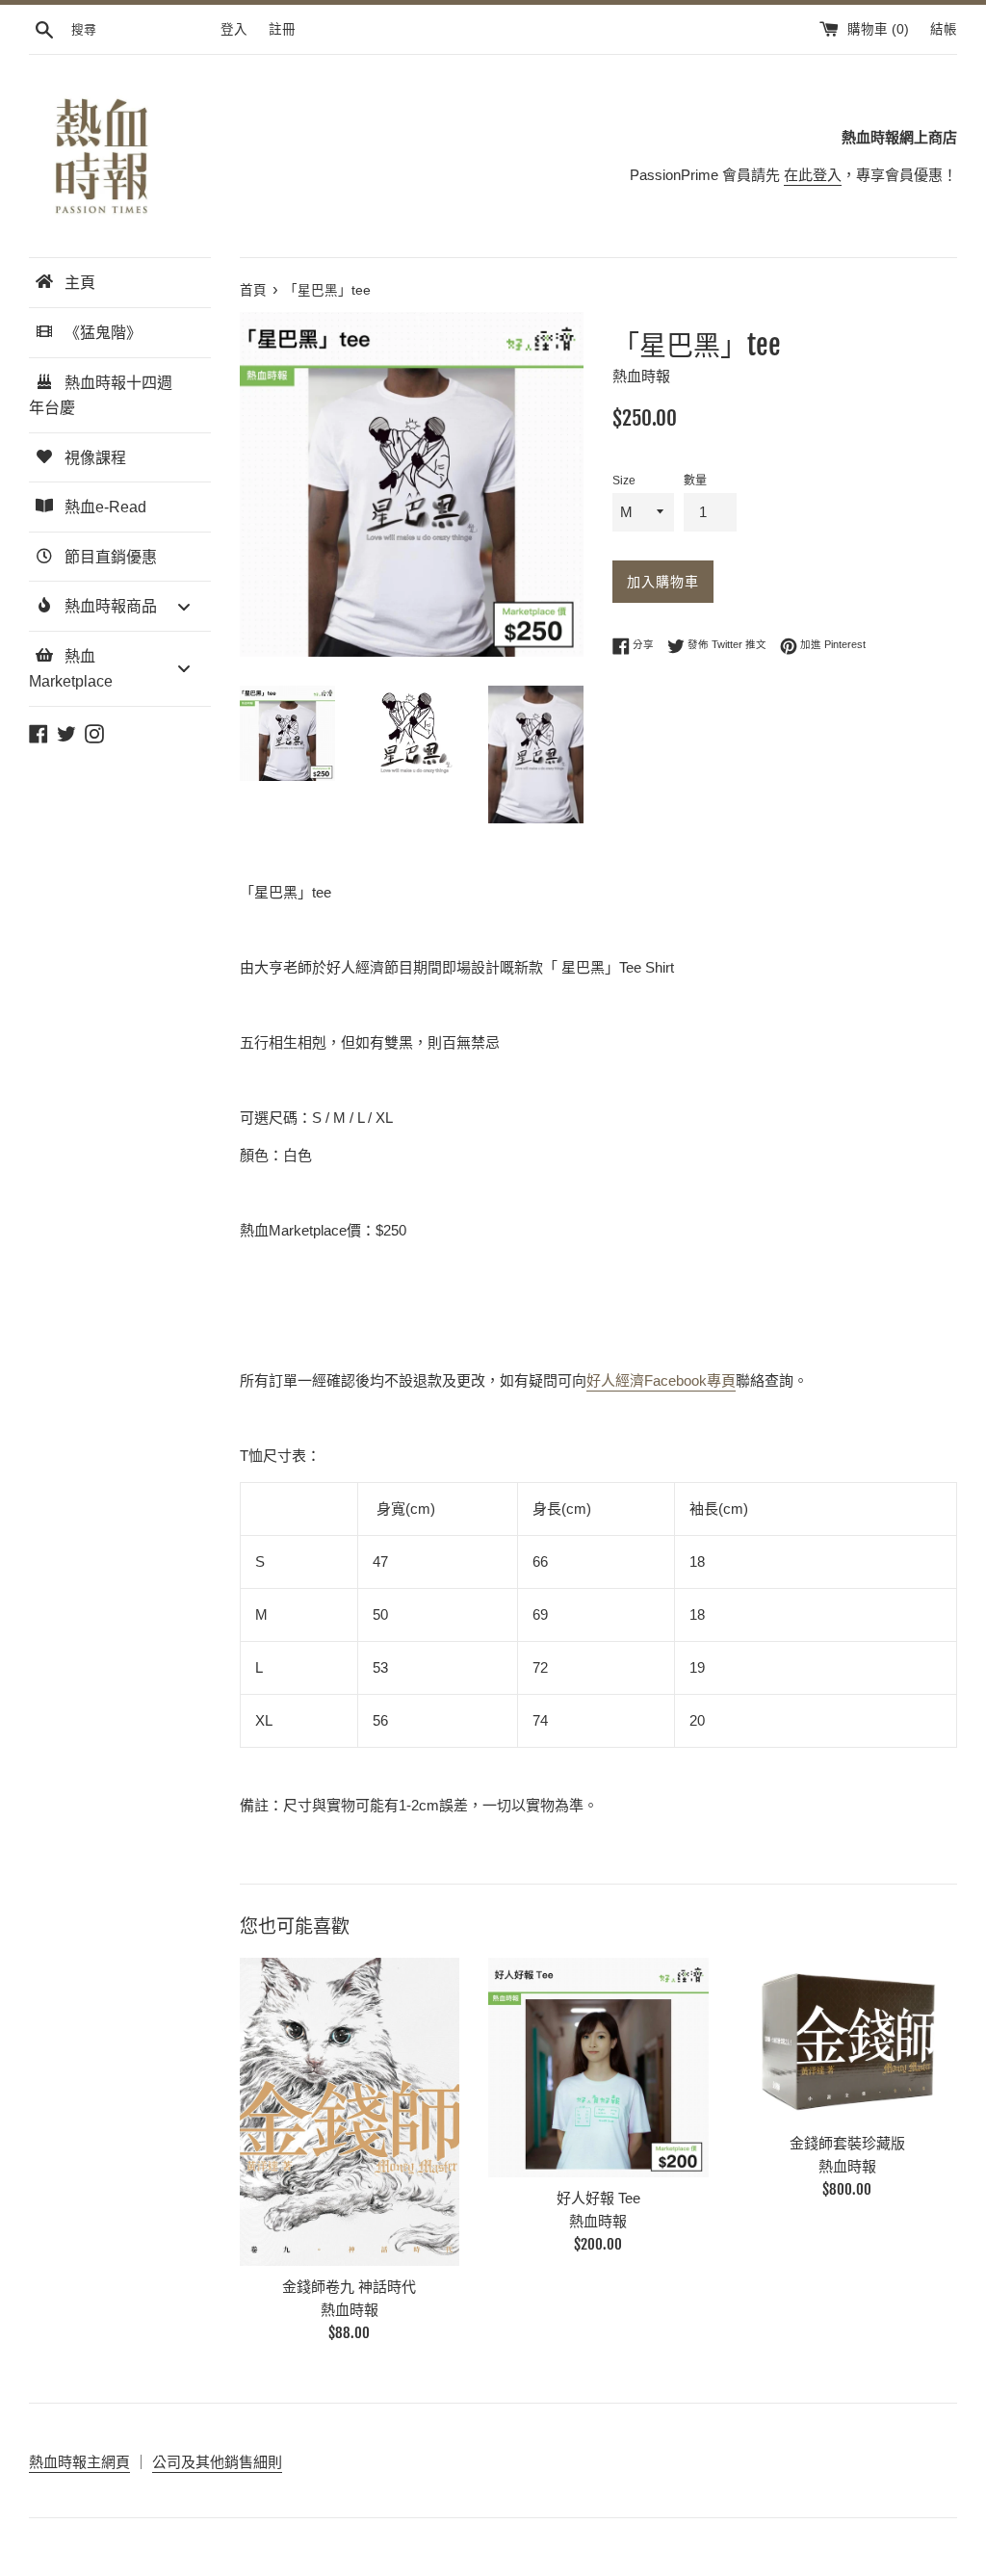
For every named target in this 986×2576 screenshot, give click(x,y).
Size (624, 481)
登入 (234, 29)
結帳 (944, 29)
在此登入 (813, 175)
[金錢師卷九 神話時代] (350, 2112)
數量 (695, 481)
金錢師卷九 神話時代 (349, 2287)
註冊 (282, 29)
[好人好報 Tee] (598, 2068)
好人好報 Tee (598, 2198)
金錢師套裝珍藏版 (847, 2143)
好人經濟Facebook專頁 (661, 1380)
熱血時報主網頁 (79, 2462)
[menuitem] (120, 283)
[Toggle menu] (184, 606)
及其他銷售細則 (232, 2462)
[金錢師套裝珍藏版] (847, 2040)
